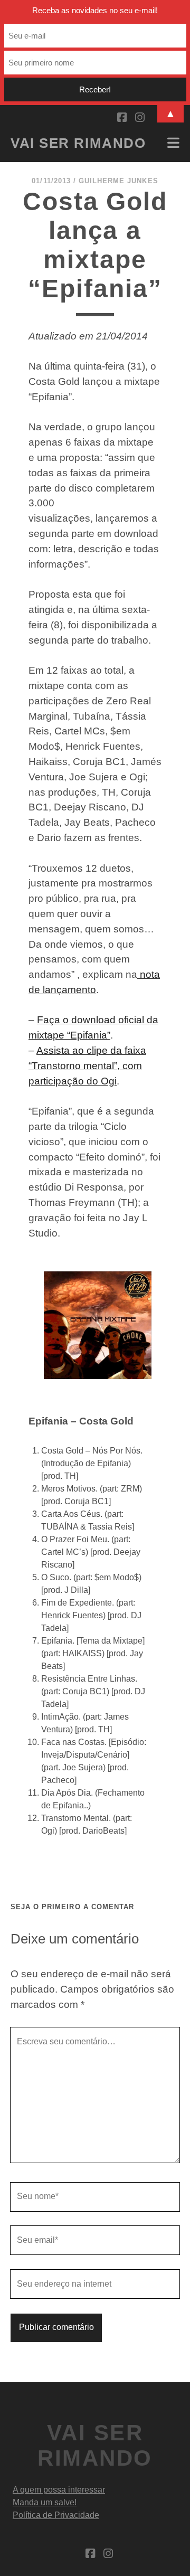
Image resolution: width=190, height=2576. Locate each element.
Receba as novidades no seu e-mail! (95, 10)
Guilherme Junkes (118, 181)
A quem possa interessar (59, 2490)
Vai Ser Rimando (78, 143)
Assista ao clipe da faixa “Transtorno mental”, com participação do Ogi (87, 1066)
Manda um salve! (45, 2502)
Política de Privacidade (56, 2515)
